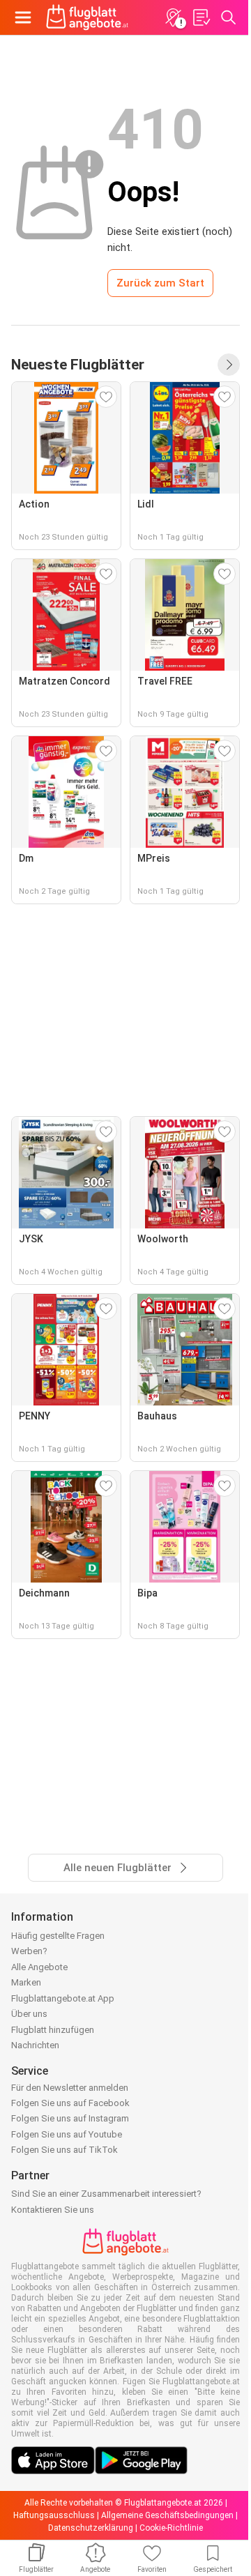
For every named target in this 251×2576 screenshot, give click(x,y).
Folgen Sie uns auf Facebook (70, 2103)
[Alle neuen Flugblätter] (229, 365)
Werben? (29, 1951)
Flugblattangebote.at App (63, 1998)
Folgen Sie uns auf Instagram (70, 2118)
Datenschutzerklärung (91, 2528)
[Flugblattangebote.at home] (87, 17)
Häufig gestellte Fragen (58, 1936)
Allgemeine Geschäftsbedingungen (167, 2515)
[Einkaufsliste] (201, 17)
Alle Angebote (39, 1967)
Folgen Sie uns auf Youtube (67, 2134)
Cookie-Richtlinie (171, 2528)
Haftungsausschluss (54, 2515)
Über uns (29, 2014)
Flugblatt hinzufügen (53, 2030)
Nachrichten (35, 2045)
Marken (26, 1982)
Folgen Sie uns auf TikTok (64, 2150)
